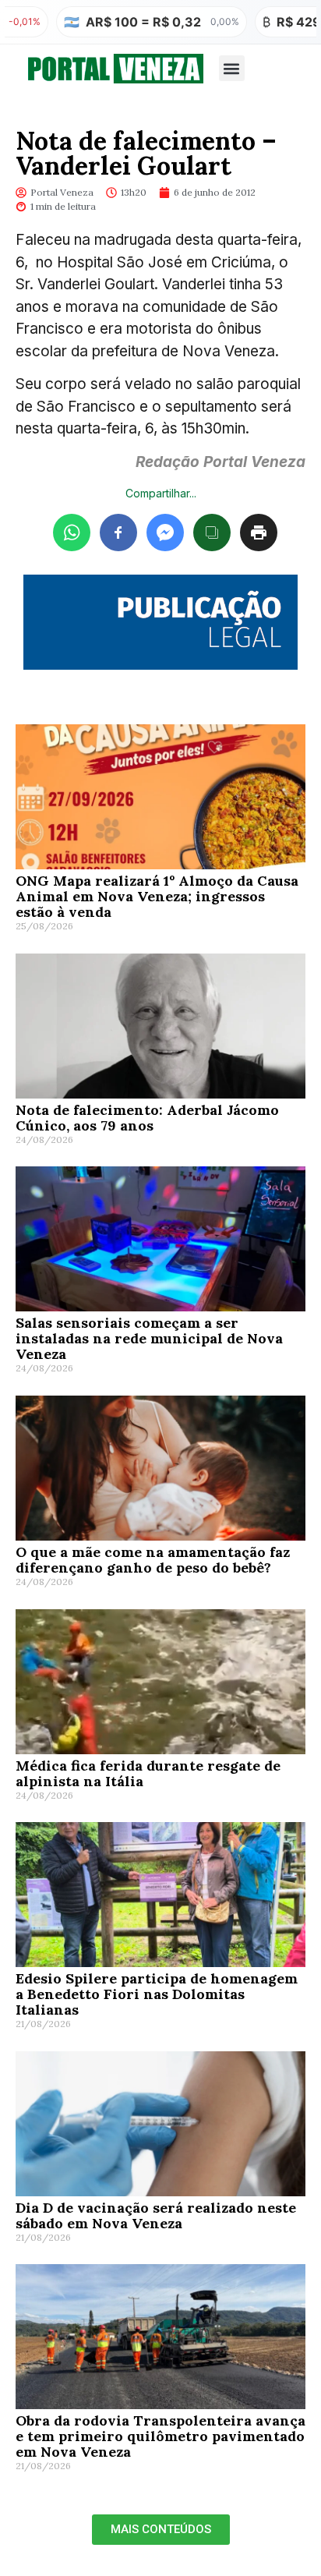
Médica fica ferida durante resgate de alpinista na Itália (148, 1773)
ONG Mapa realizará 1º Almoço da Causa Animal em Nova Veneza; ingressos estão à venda (157, 896)
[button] (232, 68)
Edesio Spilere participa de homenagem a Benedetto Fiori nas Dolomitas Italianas (157, 1994)
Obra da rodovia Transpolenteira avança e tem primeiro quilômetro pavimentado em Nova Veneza (160, 2436)
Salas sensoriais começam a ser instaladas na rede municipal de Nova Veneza (149, 1338)
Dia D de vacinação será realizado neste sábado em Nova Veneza (156, 2215)
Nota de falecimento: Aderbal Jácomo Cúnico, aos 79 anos (147, 1118)
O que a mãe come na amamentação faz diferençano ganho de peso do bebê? (153, 1560)
